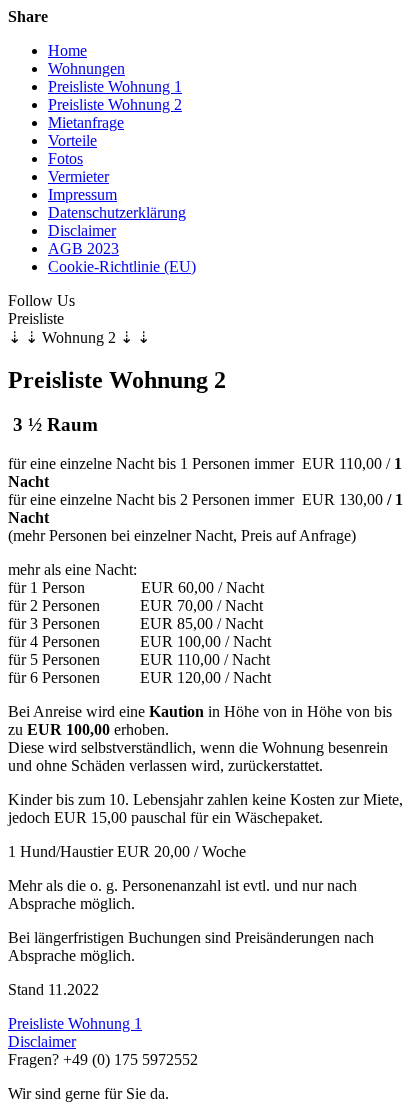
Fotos (65, 158)
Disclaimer (82, 230)
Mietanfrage (86, 122)
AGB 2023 (83, 248)
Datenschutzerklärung (117, 212)
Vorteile (72, 140)
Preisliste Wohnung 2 (115, 104)
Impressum (82, 194)
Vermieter (78, 176)
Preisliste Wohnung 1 (115, 86)
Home (67, 50)
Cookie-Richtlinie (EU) (122, 266)
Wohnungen (86, 68)
